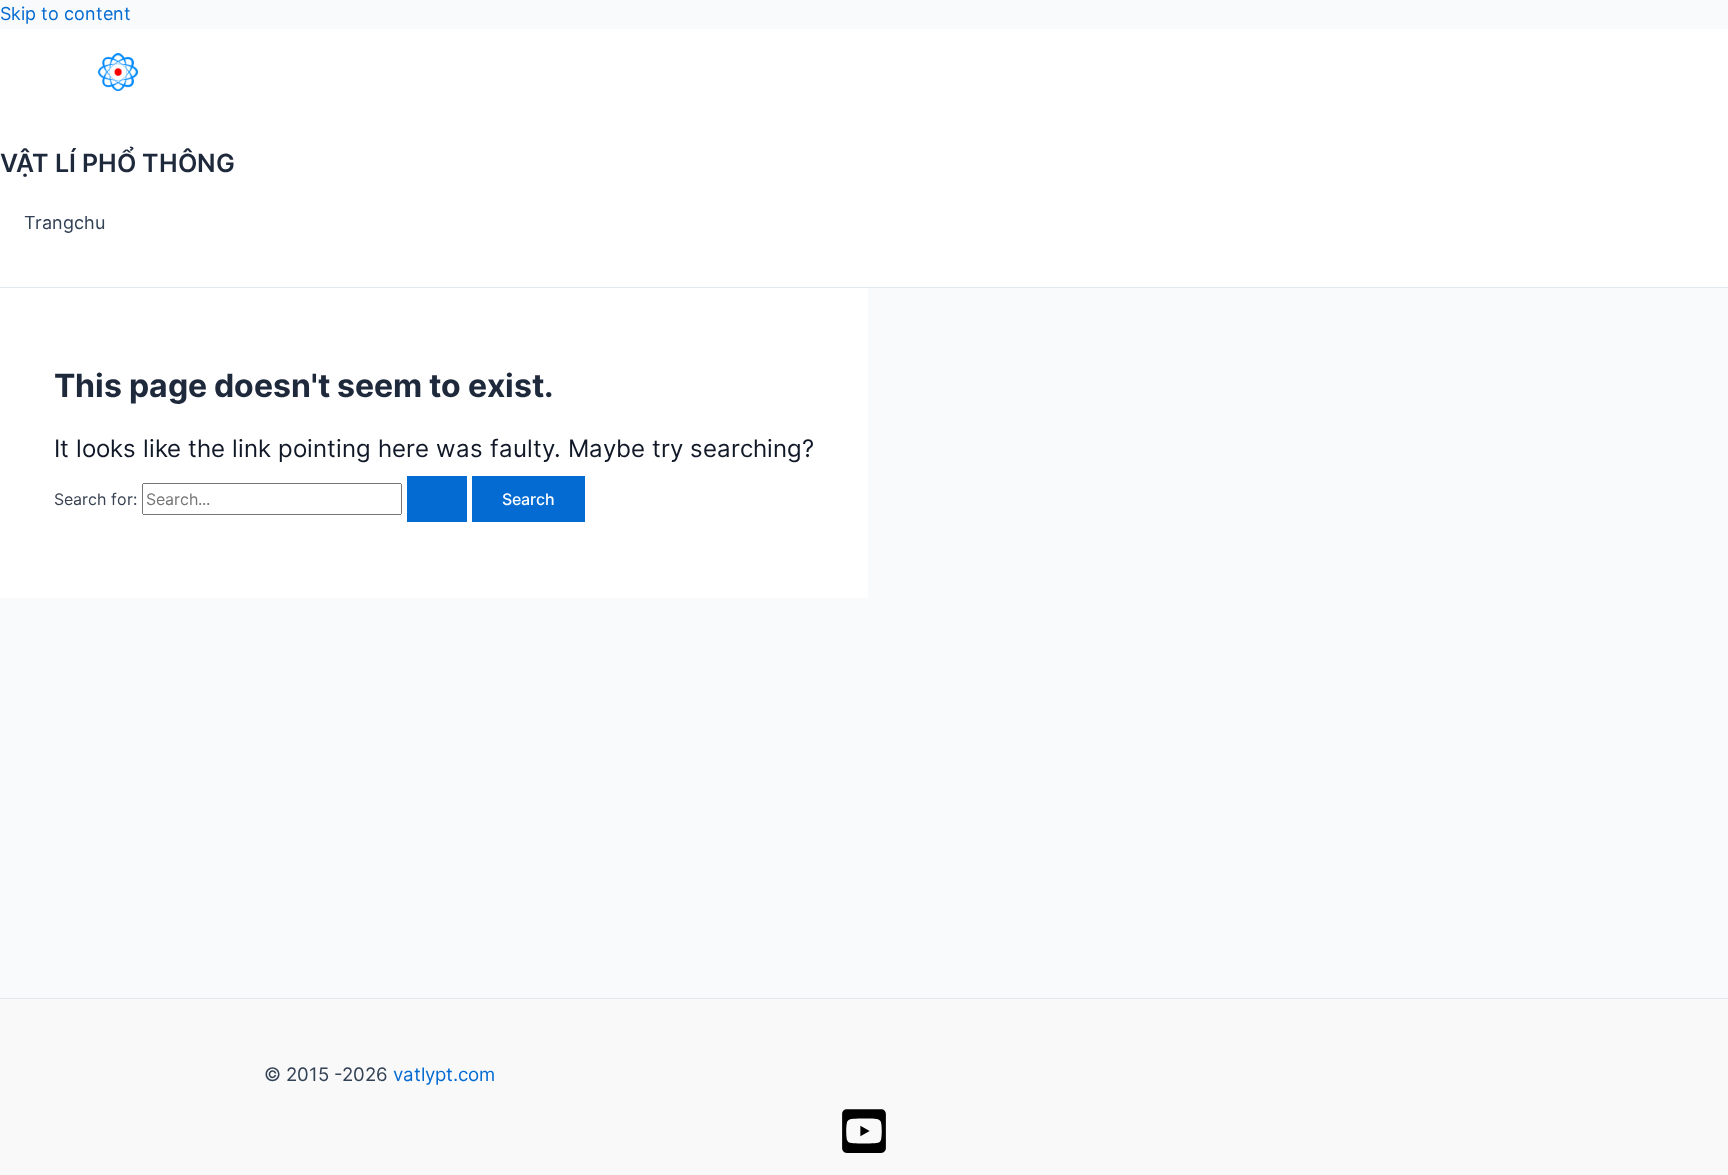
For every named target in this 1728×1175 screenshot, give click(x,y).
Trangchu (64, 222)
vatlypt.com (444, 1074)
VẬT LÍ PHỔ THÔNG (117, 163)
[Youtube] (864, 1149)
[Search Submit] (437, 499)
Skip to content (65, 13)
